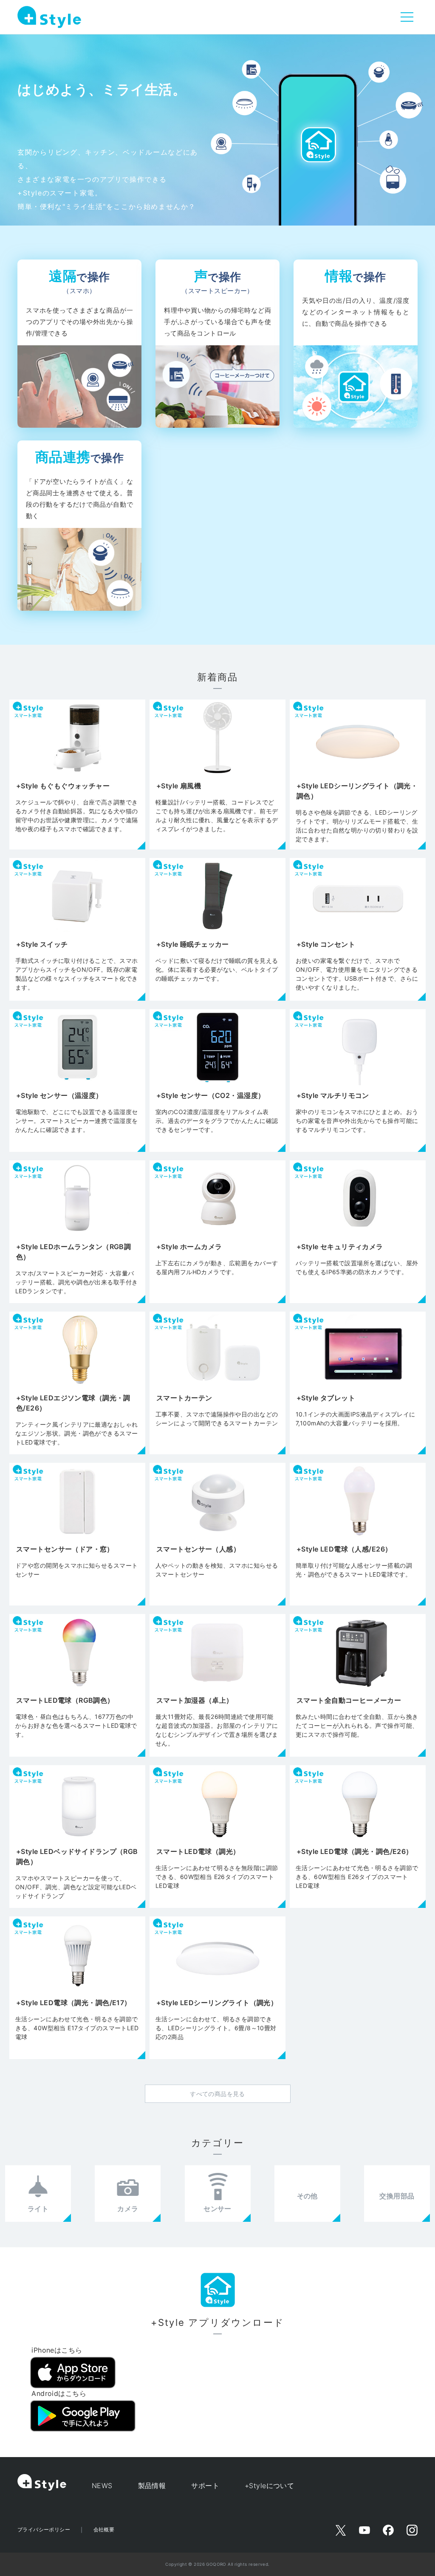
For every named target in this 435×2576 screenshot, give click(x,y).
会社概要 (104, 2529)
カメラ (128, 2209)
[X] (341, 2530)
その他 (307, 2196)
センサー (217, 2209)
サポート (205, 2486)
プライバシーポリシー (44, 2529)
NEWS (102, 2486)
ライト (38, 2209)
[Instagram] (412, 2530)
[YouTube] (364, 2530)
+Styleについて (269, 2486)
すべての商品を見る (217, 2094)
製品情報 (152, 2486)
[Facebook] (388, 2530)
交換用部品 (397, 2196)
